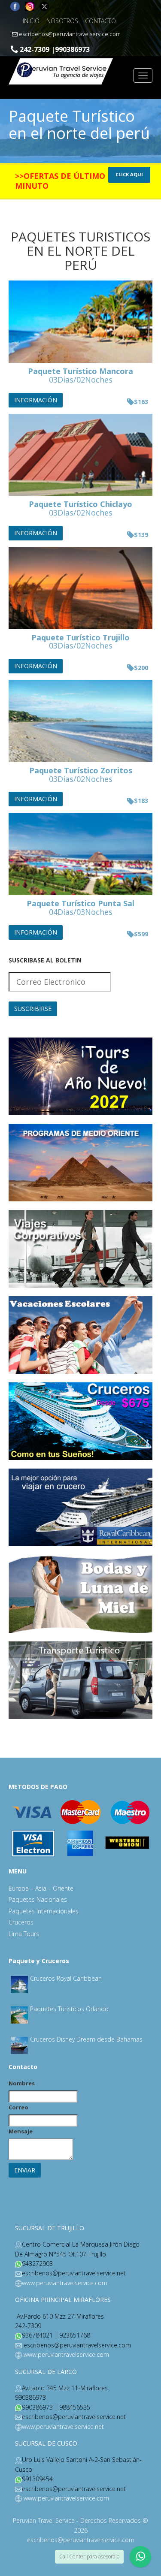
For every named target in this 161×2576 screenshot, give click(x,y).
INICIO (31, 21)
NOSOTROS (62, 21)
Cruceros (21, 1922)
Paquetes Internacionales (44, 1911)
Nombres (22, 2083)
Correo (18, 2107)
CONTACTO (100, 21)
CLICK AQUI (129, 174)
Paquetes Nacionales (38, 1899)
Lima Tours (24, 1934)
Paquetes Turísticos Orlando (69, 2009)
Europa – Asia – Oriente (41, 1888)
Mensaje (21, 2131)
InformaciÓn (36, 400)
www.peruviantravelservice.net (63, 2427)
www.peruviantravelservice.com (65, 2283)
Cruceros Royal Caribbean (66, 1978)
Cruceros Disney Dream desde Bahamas (86, 2039)
